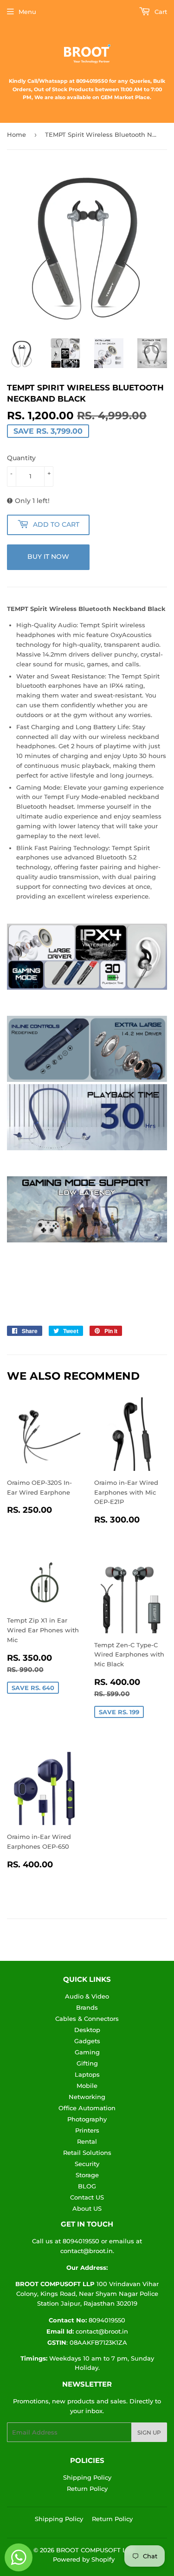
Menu (27, 12)
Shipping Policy (87, 2477)
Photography (87, 2119)
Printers (87, 2130)
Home (16, 134)
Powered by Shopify (84, 2559)
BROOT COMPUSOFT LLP (95, 2550)
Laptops (87, 2074)
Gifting (87, 2063)
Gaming (87, 2052)
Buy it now (48, 557)
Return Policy (87, 2489)
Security (87, 2164)
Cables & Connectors (87, 2019)
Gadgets (87, 2041)
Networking (87, 2097)
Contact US (87, 2197)
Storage (87, 2175)
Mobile (87, 2086)
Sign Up (149, 2432)
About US (87, 2208)
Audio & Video (87, 1996)
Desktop (87, 2030)
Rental (87, 2141)
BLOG (87, 2186)
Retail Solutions (87, 2153)
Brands (87, 2007)
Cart (160, 12)
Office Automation (87, 2108)
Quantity (21, 458)
